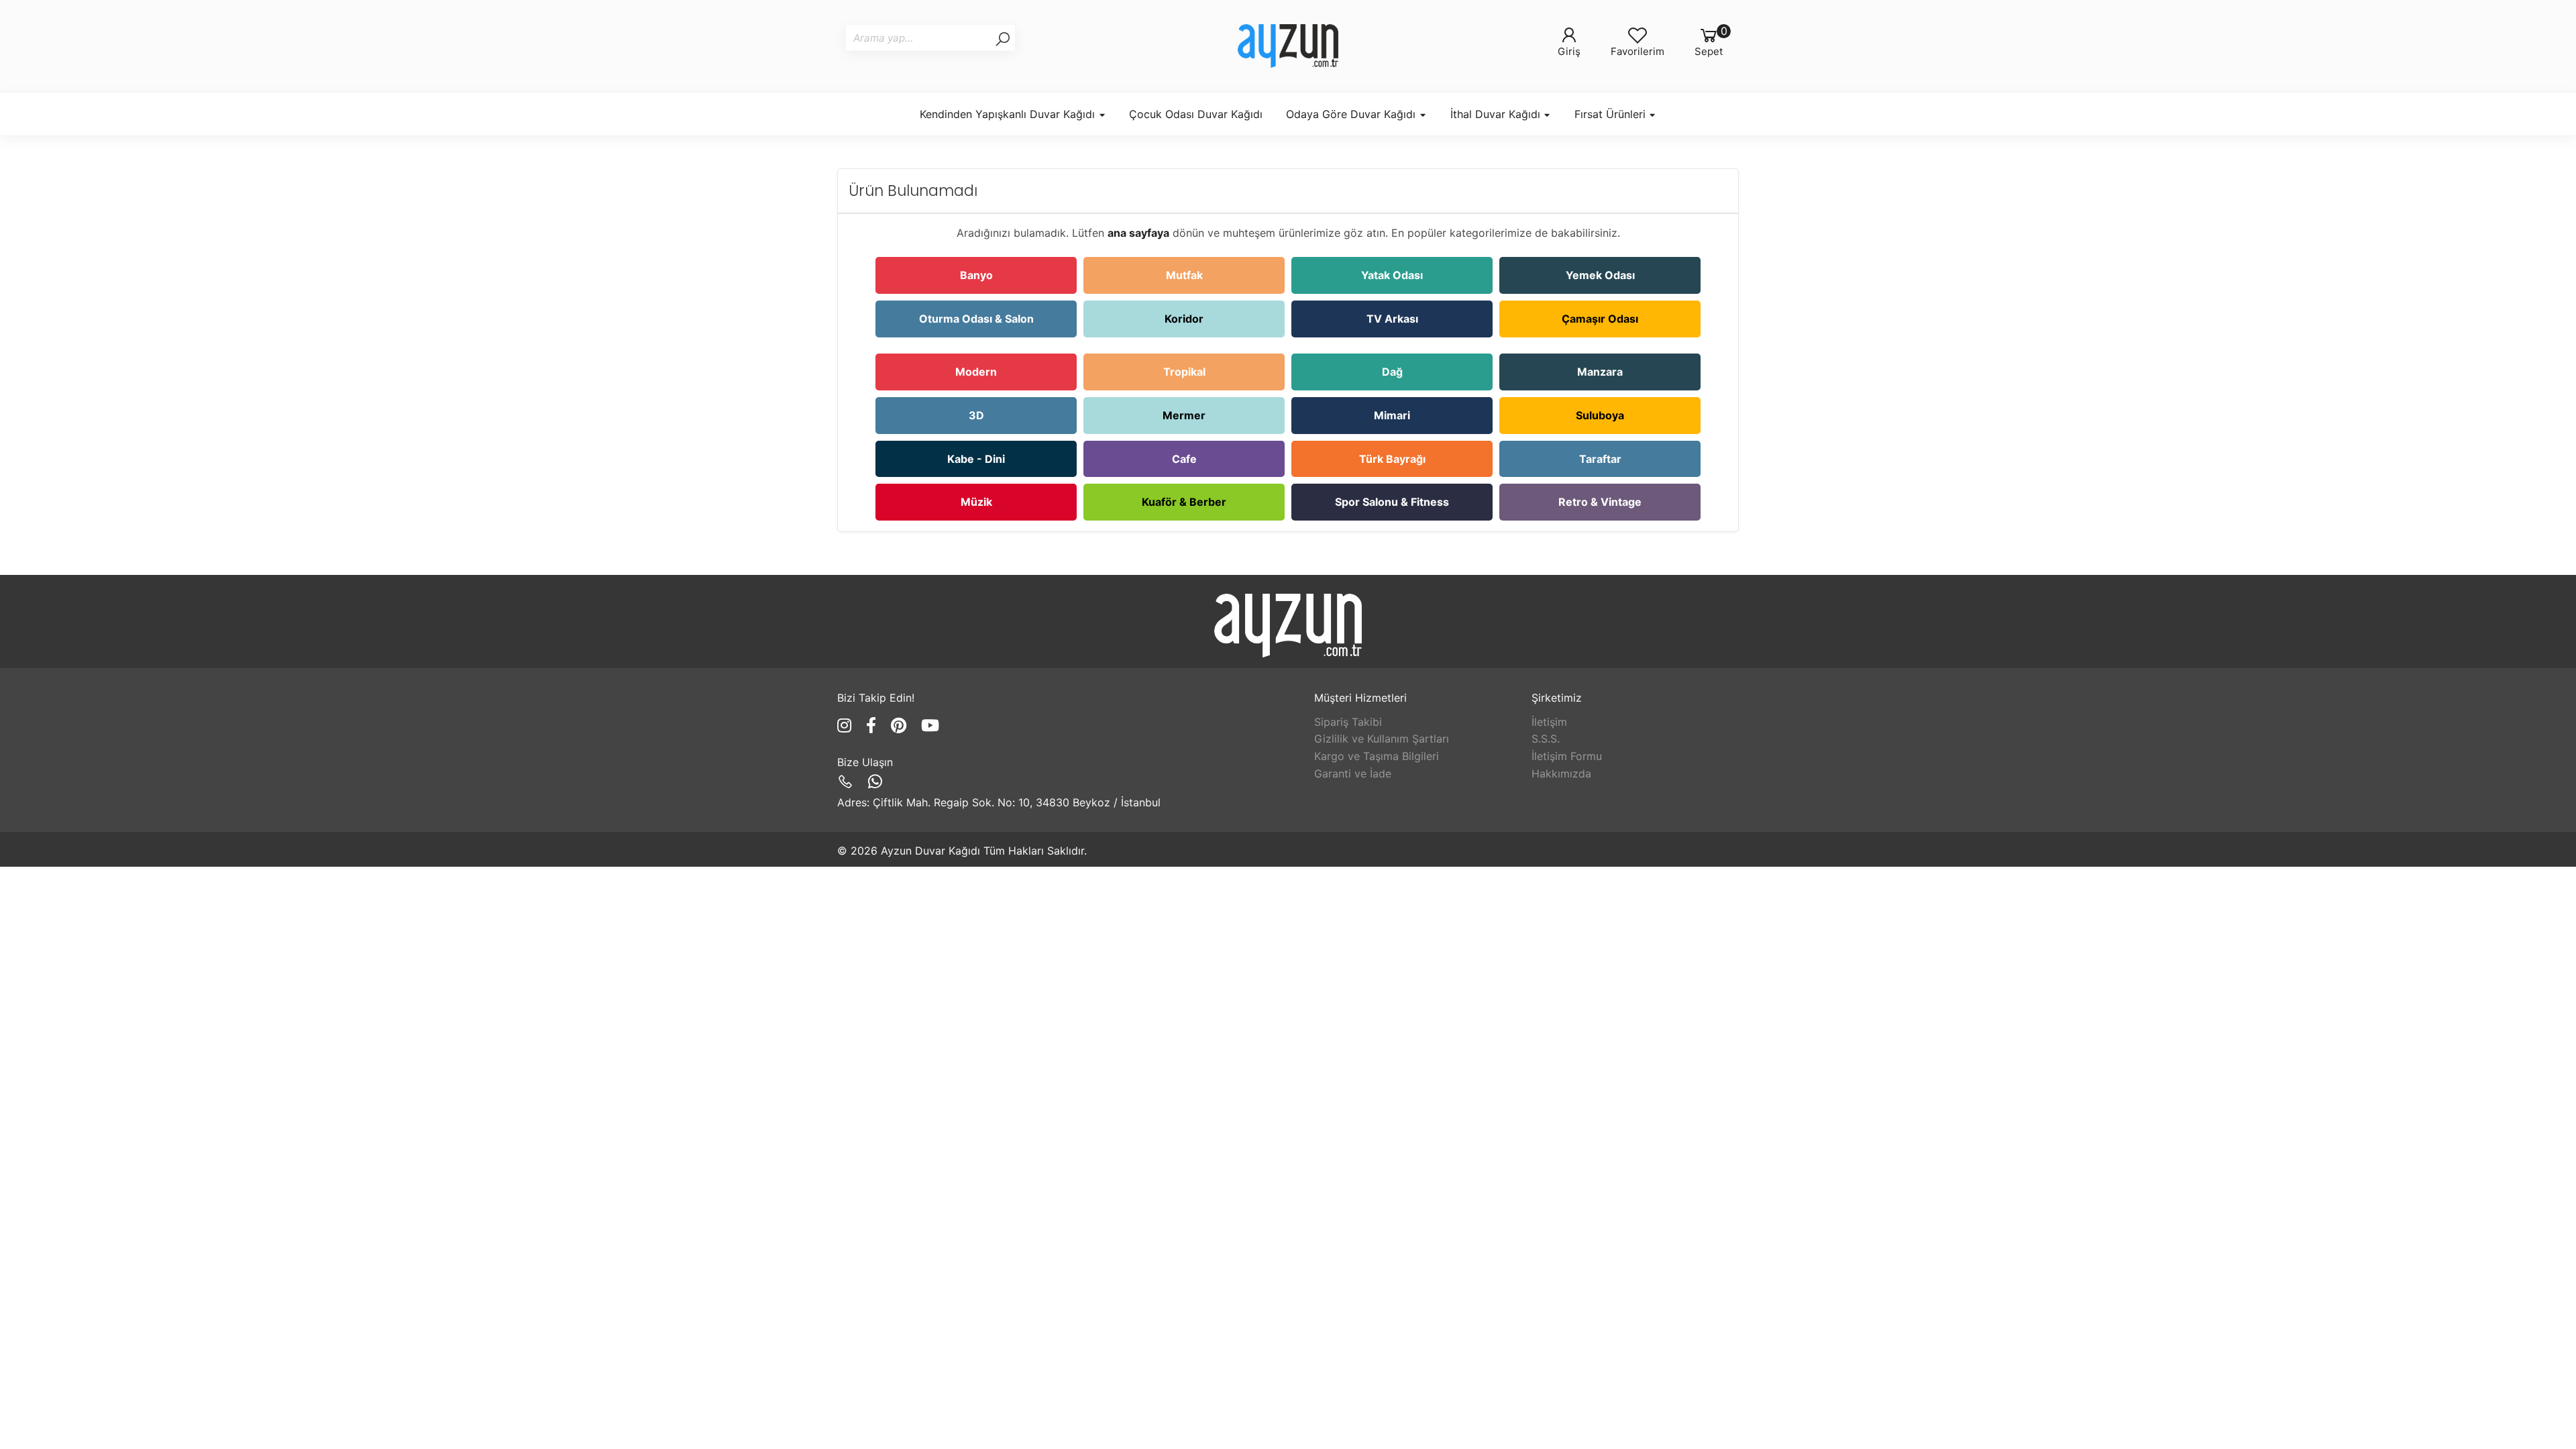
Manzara (1600, 372)
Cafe (1184, 459)
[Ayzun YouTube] (930, 726)
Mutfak (1184, 275)
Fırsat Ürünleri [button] (1612, 114)
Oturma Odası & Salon (976, 319)
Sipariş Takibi (1348, 722)
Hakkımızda (1561, 773)
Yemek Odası (1600, 275)
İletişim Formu (1567, 756)
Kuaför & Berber (1184, 502)
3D (976, 415)
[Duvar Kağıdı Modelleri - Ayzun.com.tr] (1288, 46)
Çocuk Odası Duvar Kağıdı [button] (1196, 114)
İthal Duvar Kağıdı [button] (1497, 114)
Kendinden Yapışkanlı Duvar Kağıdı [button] (1009, 114)
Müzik (976, 502)
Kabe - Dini (976, 459)
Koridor (1184, 319)
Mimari (1392, 415)
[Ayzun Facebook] (873, 726)
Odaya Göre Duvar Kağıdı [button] (1352, 114)
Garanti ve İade (1353, 773)
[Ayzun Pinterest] (901, 726)
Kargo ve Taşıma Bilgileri (1377, 756)
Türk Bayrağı (1392, 459)
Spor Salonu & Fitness (1392, 502)
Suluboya (1600, 415)
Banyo (976, 275)
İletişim (1549, 722)
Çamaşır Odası (1600, 319)
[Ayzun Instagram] (847, 726)
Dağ (1392, 372)
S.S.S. (1546, 739)
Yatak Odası (1392, 275)
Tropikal (1184, 372)
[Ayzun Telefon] (848, 782)
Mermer (1184, 415)
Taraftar (1600, 459)
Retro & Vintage (1600, 502)
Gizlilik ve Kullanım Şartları (1382, 739)
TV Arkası (1392, 319)
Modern (976, 372)
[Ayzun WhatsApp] (875, 782)
